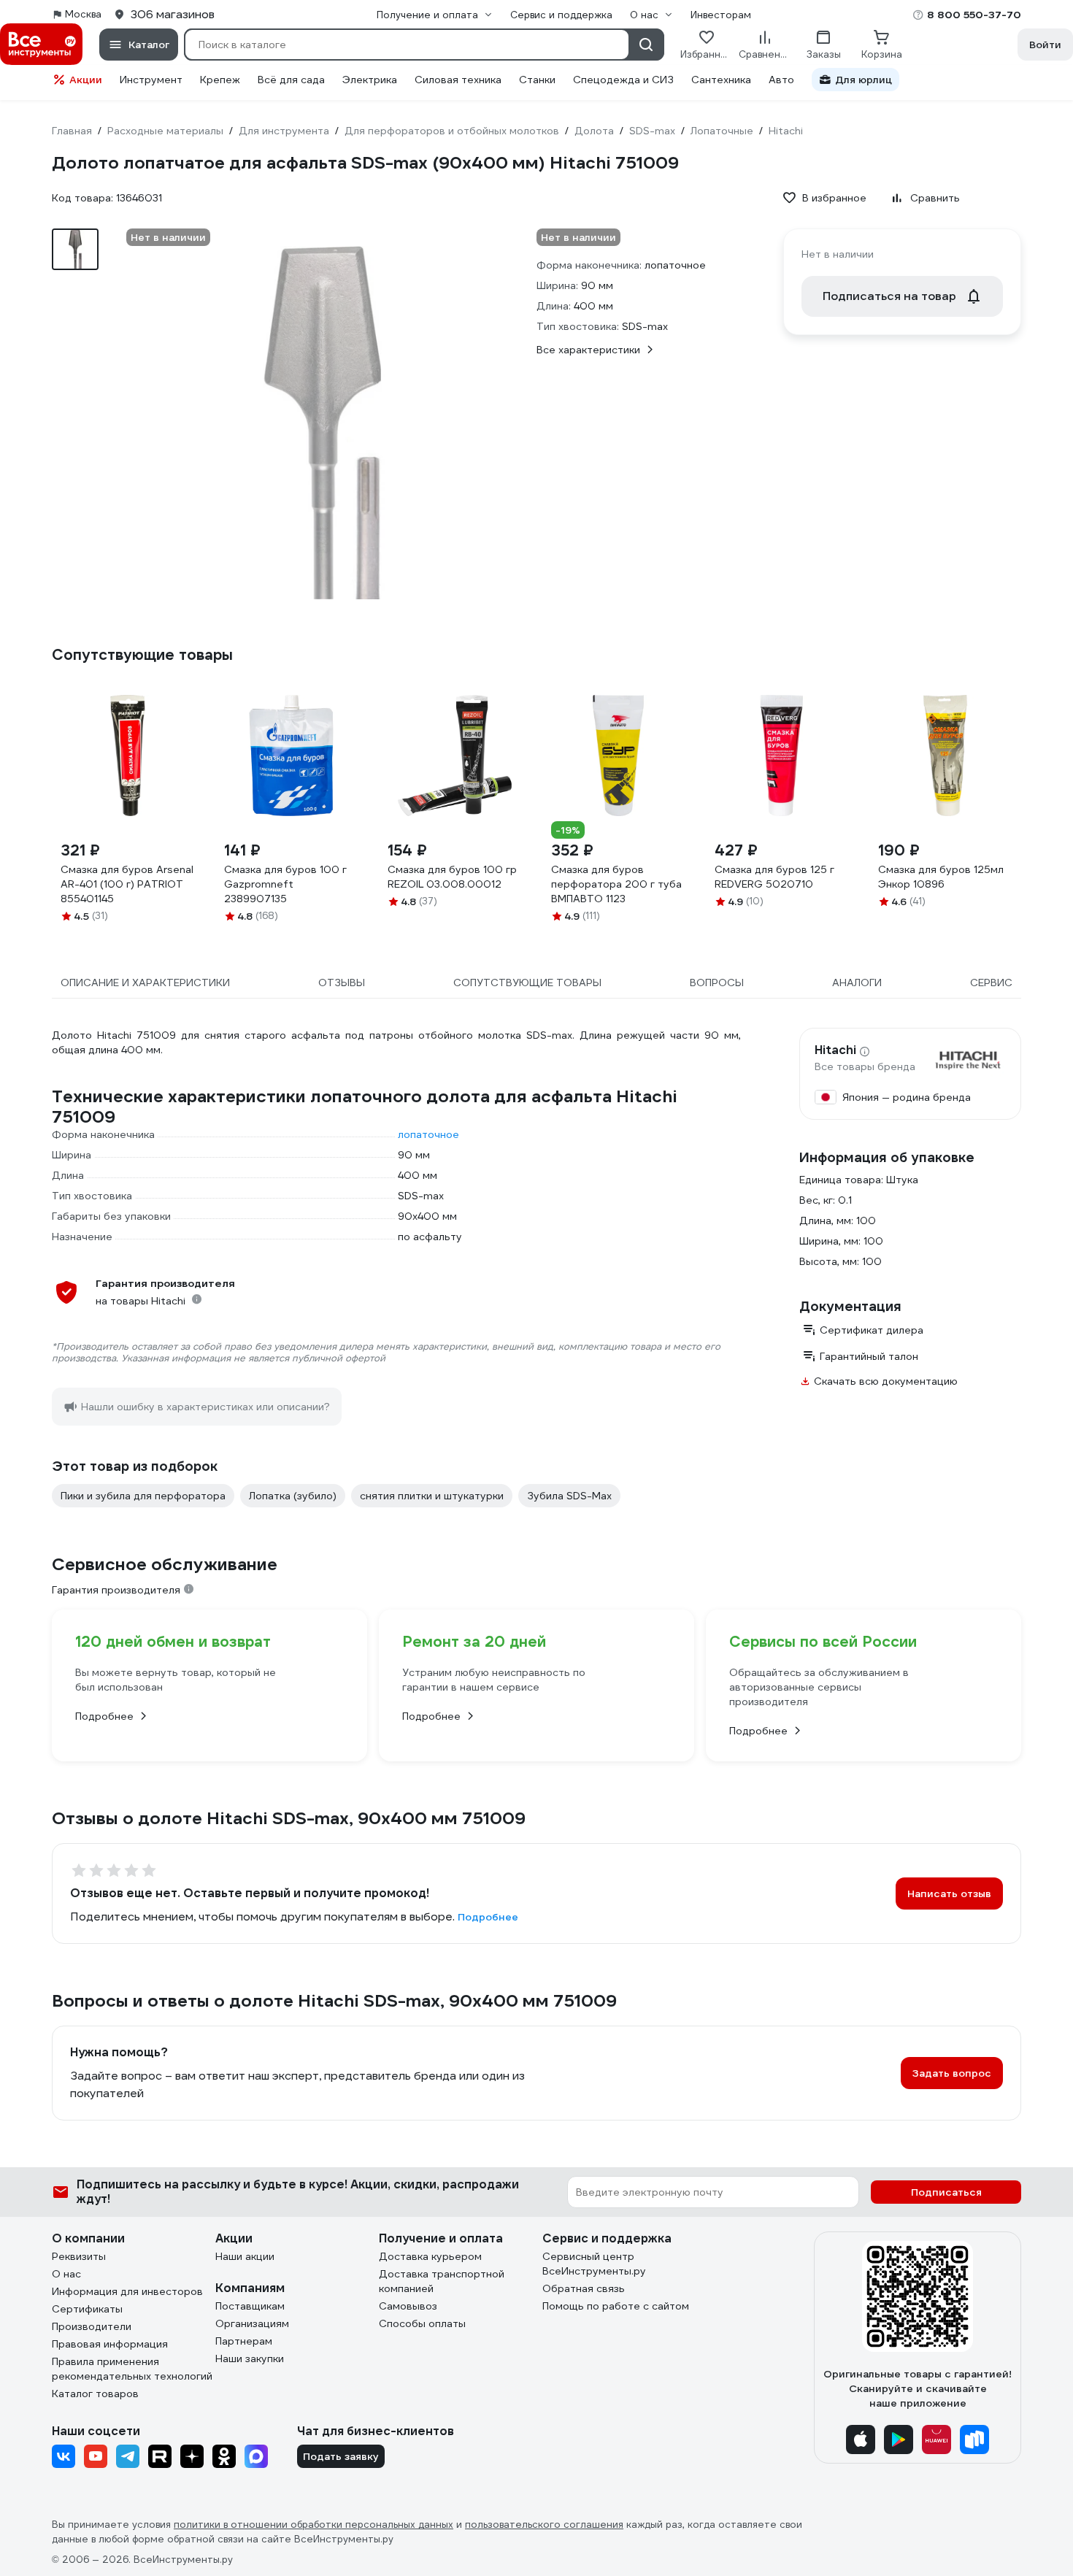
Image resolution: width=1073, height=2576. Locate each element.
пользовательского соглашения (544, 2525)
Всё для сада (291, 80)
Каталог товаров (95, 2394)
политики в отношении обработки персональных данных (314, 2525)
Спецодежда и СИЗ (623, 80)
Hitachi (835, 1050)
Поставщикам (250, 2306)
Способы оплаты (422, 2323)
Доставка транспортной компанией (442, 2281)
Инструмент (151, 80)
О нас (66, 2274)
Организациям (252, 2323)
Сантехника (721, 80)
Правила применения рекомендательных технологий (132, 2369)
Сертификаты (87, 2309)
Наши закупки (250, 2358)
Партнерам (244, 2341)
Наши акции (245, 2256)
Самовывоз (408, 2306)
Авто (781, 80)
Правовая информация (110, 2344)
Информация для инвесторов (127, 2291)
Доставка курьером (430, 2256)
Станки (537, 80)
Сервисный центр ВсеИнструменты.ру (594, 2264)
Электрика (370, 80)
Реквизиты (79, 2256)
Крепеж (220, 80)
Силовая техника (458, 80)
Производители (92, 2326)
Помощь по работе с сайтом (616, 2306)
